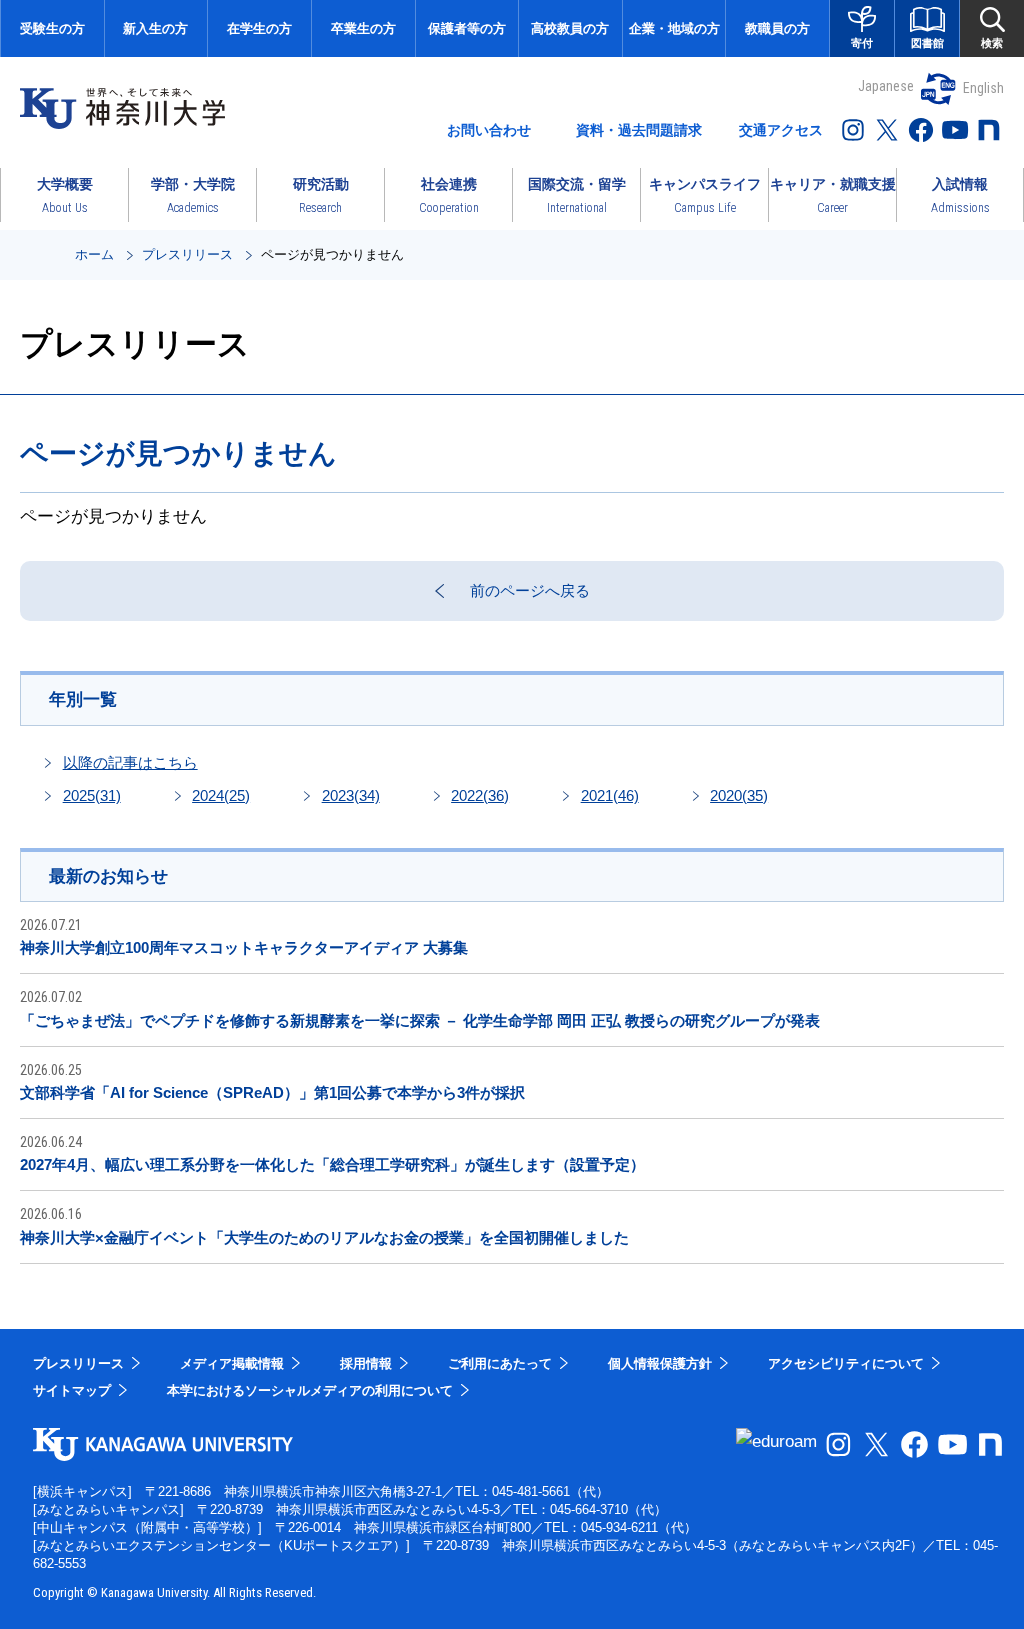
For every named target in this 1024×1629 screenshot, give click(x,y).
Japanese (886, 86)
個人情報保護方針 (660, 1363)
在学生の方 (259, 28)
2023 (351, 795)
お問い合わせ (489, 130)
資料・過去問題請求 (639, 130)
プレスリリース (187, 254)
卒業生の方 (363, 28)
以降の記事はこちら (130, 762)
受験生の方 (52, 28)
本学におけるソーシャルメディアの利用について (310, 1390)
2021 (610, 795)
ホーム (94, 254)
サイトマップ (72, 1390)
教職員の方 (777, 28)
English (983, 88)
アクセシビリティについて (846, 1363)
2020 (739, 795)
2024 (221, 795)
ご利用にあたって (500, 1363)
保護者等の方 (467, 28)
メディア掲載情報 (232, 1363)
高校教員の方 (570, 28)
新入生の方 (155, 28)
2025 (92, 795)
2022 (480, 795)
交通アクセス (781, 130)
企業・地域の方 (674, 28)
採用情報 (366, 1363)
